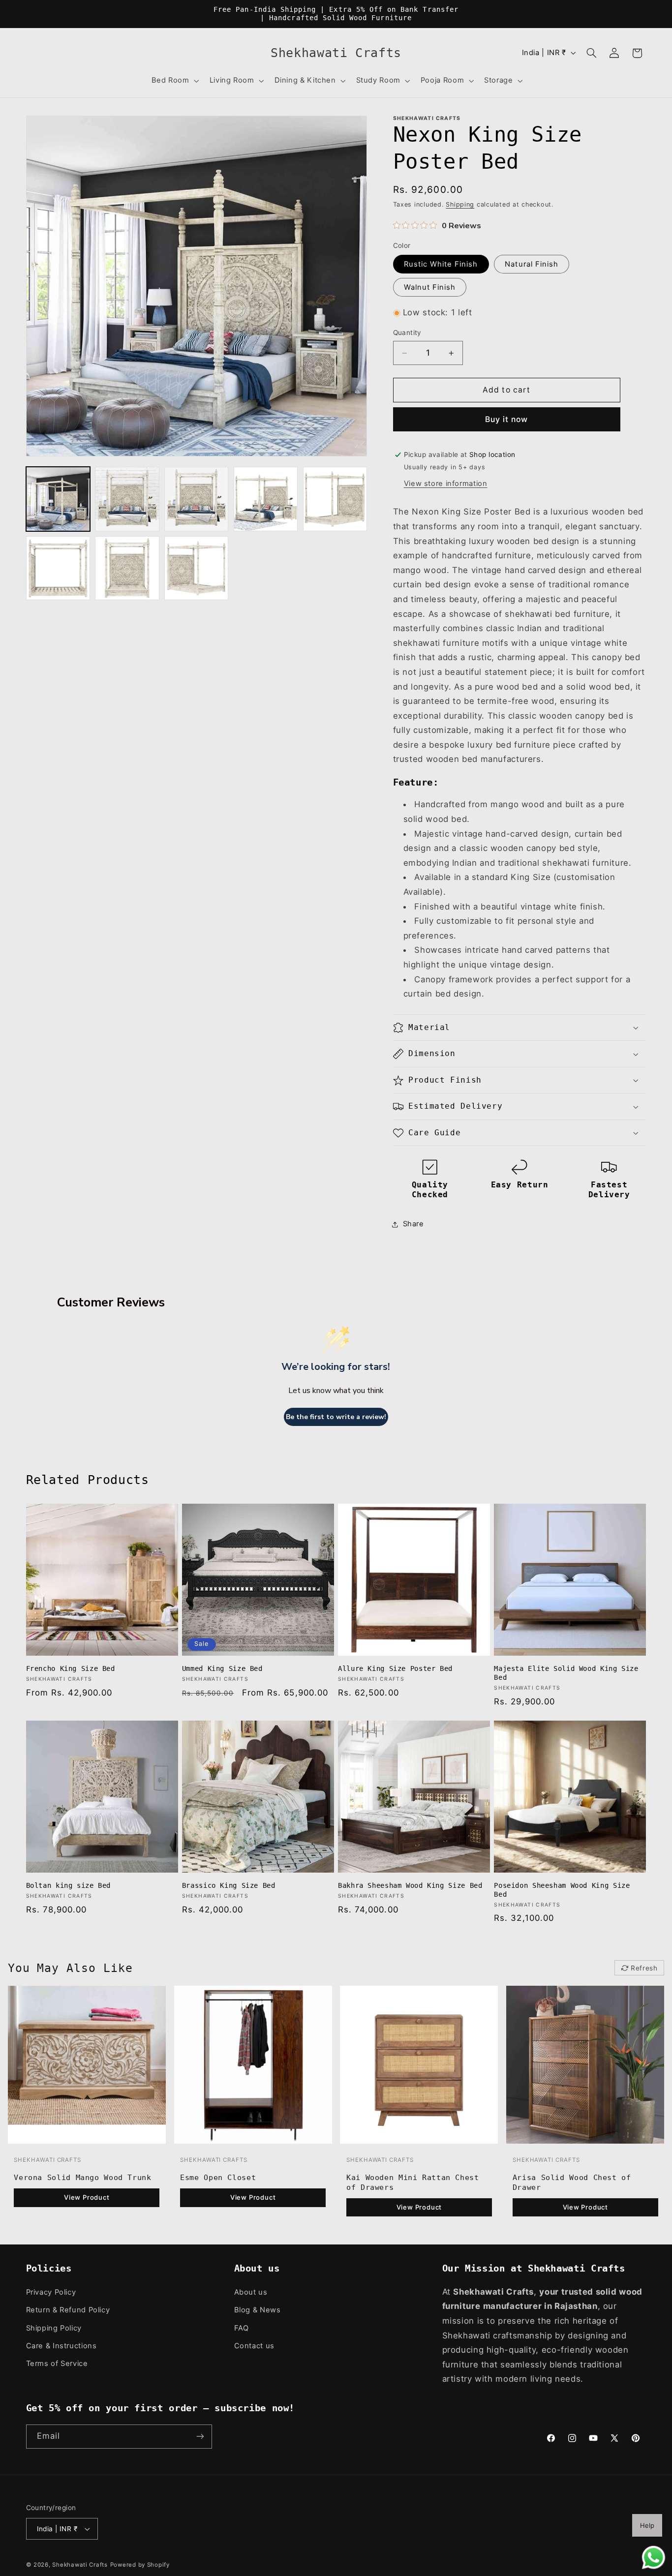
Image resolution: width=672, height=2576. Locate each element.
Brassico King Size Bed (229, 1885)
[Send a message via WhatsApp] (654, 2558)
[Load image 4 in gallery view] (266, 499)
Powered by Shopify (140, 2565)
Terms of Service (57, 2364)
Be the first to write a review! (336, 1417)
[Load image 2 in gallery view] (127, 499)
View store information (446, 484)
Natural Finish (532, 264)
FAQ (242, 2328)
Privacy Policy (51, 2292)
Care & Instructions (61, 2346)
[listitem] (87, 2105)
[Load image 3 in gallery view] (196, 499)
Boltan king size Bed (69, 1885)
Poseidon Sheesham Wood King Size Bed (562, 1890)
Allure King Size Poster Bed (395, 1668)
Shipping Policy (54, 2328)
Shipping (460, 204)
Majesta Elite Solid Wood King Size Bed (566, 1673)
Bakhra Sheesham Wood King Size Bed (410, 1885)
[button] (174, 81)
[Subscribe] (200, 2437)
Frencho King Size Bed (71, 1668)
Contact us (254, 2346)
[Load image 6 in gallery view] (58, 568)
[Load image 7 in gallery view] (127, 568)
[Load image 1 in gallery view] (58, 499)
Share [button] (413, 1224)
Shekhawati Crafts (80, 2565)
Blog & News (258, 2310)
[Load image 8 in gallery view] (196, 568)
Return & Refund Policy (68, 2310)
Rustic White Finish (441, 264)
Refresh (644, 1968)
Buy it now (507, 419)
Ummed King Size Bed (222, 1668)
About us (251, 2292)
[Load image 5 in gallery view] (335, 499)
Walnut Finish (430, 287)
